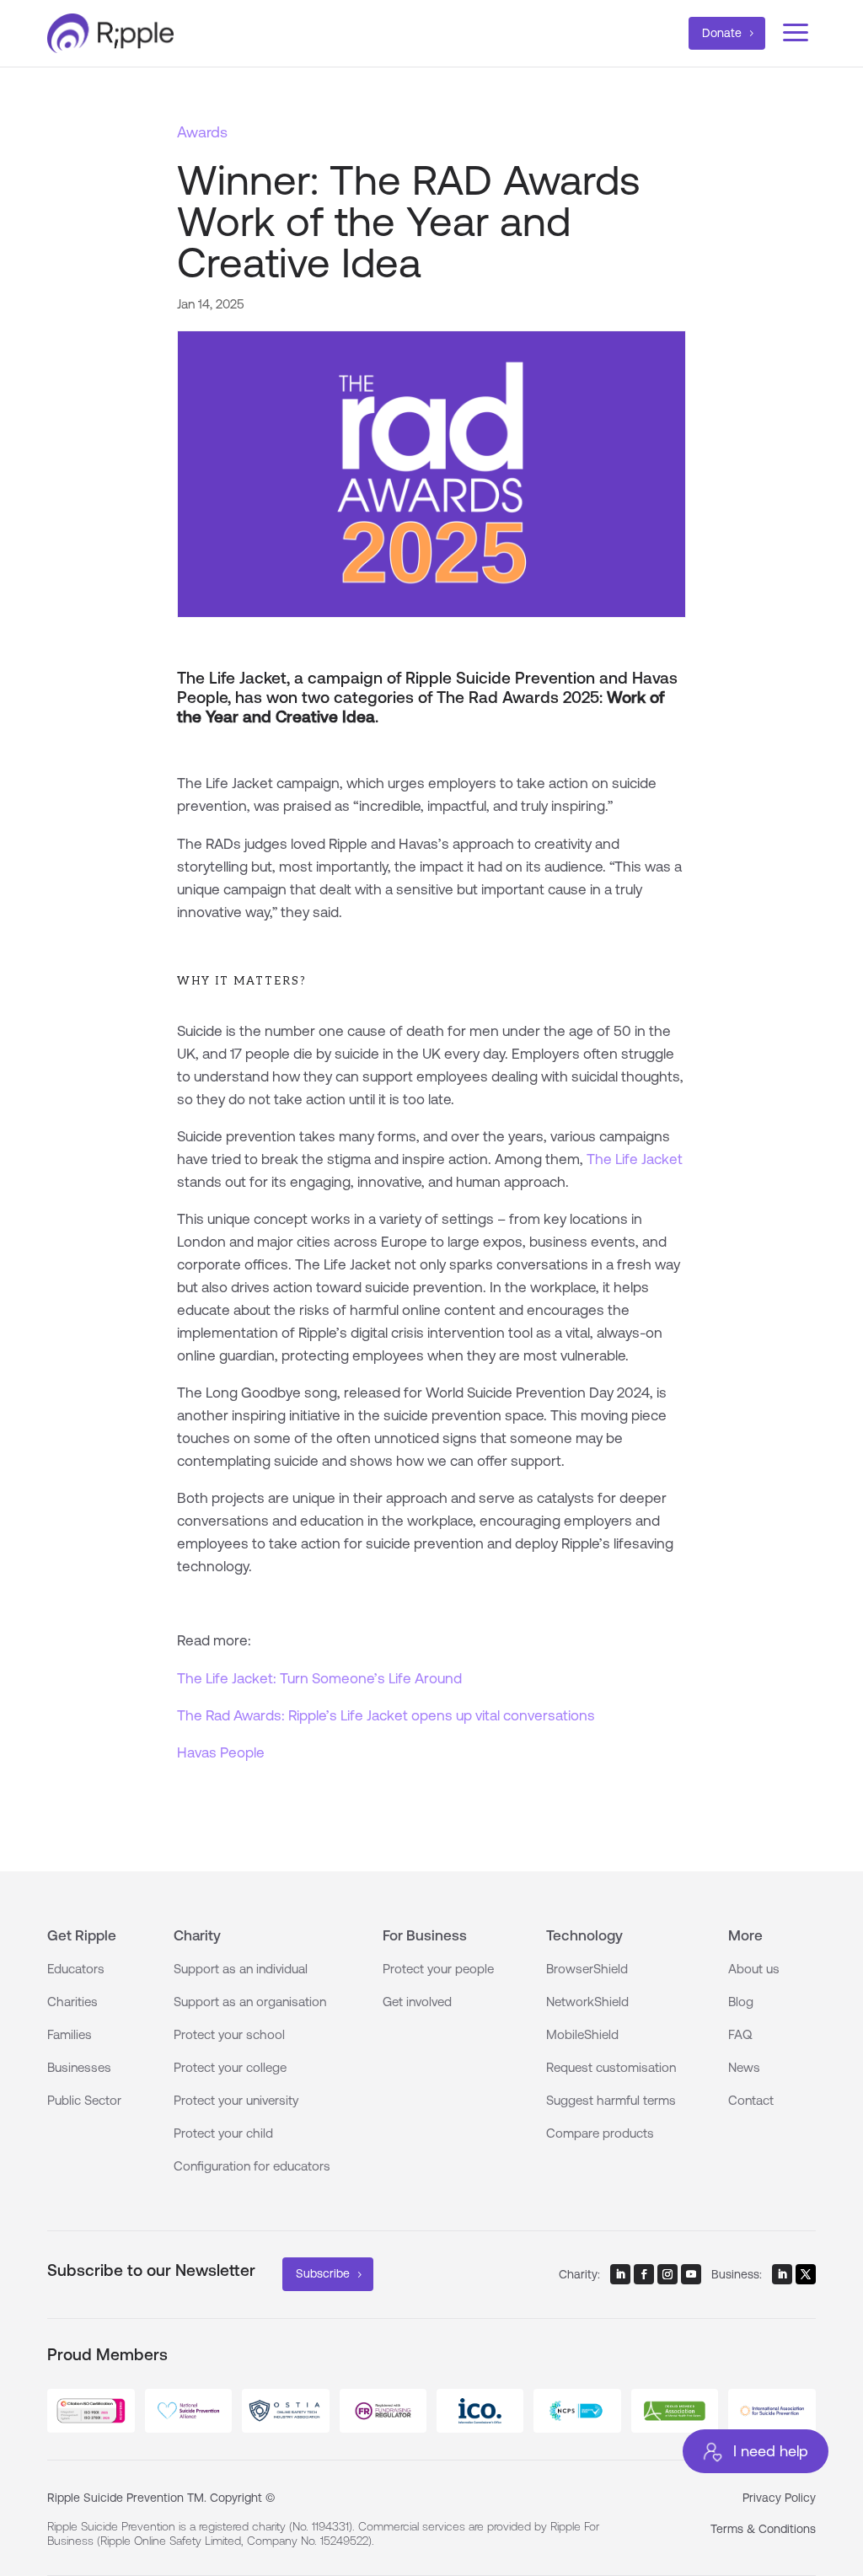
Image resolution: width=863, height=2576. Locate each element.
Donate (722, 33)
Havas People (221, 1752)
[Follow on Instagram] (667, 2274)
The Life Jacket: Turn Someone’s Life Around (319, 1678)
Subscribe (323, 2273)
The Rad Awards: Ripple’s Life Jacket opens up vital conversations (386, 1715)
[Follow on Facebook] (644, 2274)
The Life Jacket (635, 1159)
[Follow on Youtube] (691, 2274)
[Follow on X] (806, 2274)
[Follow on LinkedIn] (620, 2274)
